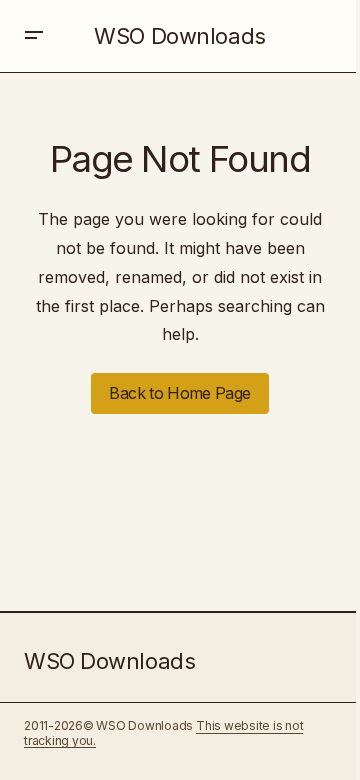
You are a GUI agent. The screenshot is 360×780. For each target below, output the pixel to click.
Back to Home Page (179, 393)
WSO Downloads (179, 36)
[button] (34, 36)
